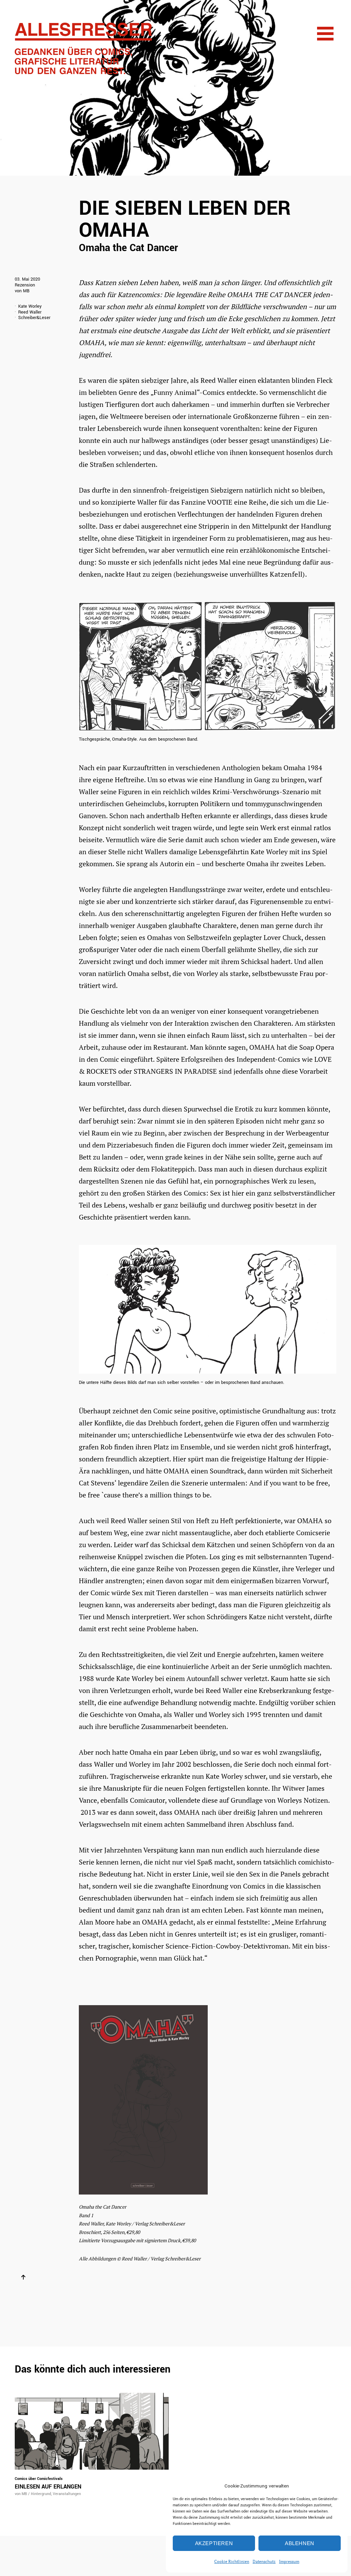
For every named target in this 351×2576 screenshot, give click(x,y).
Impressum (289, 2561)
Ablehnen (300, 2543)
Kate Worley (30, 307)
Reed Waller (30, 312)
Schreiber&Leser (34, 318)
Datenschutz (264, 2561)
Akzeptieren (214, 2543)
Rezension (25, 285)
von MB (22, 291)
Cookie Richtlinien (232, 2561)
